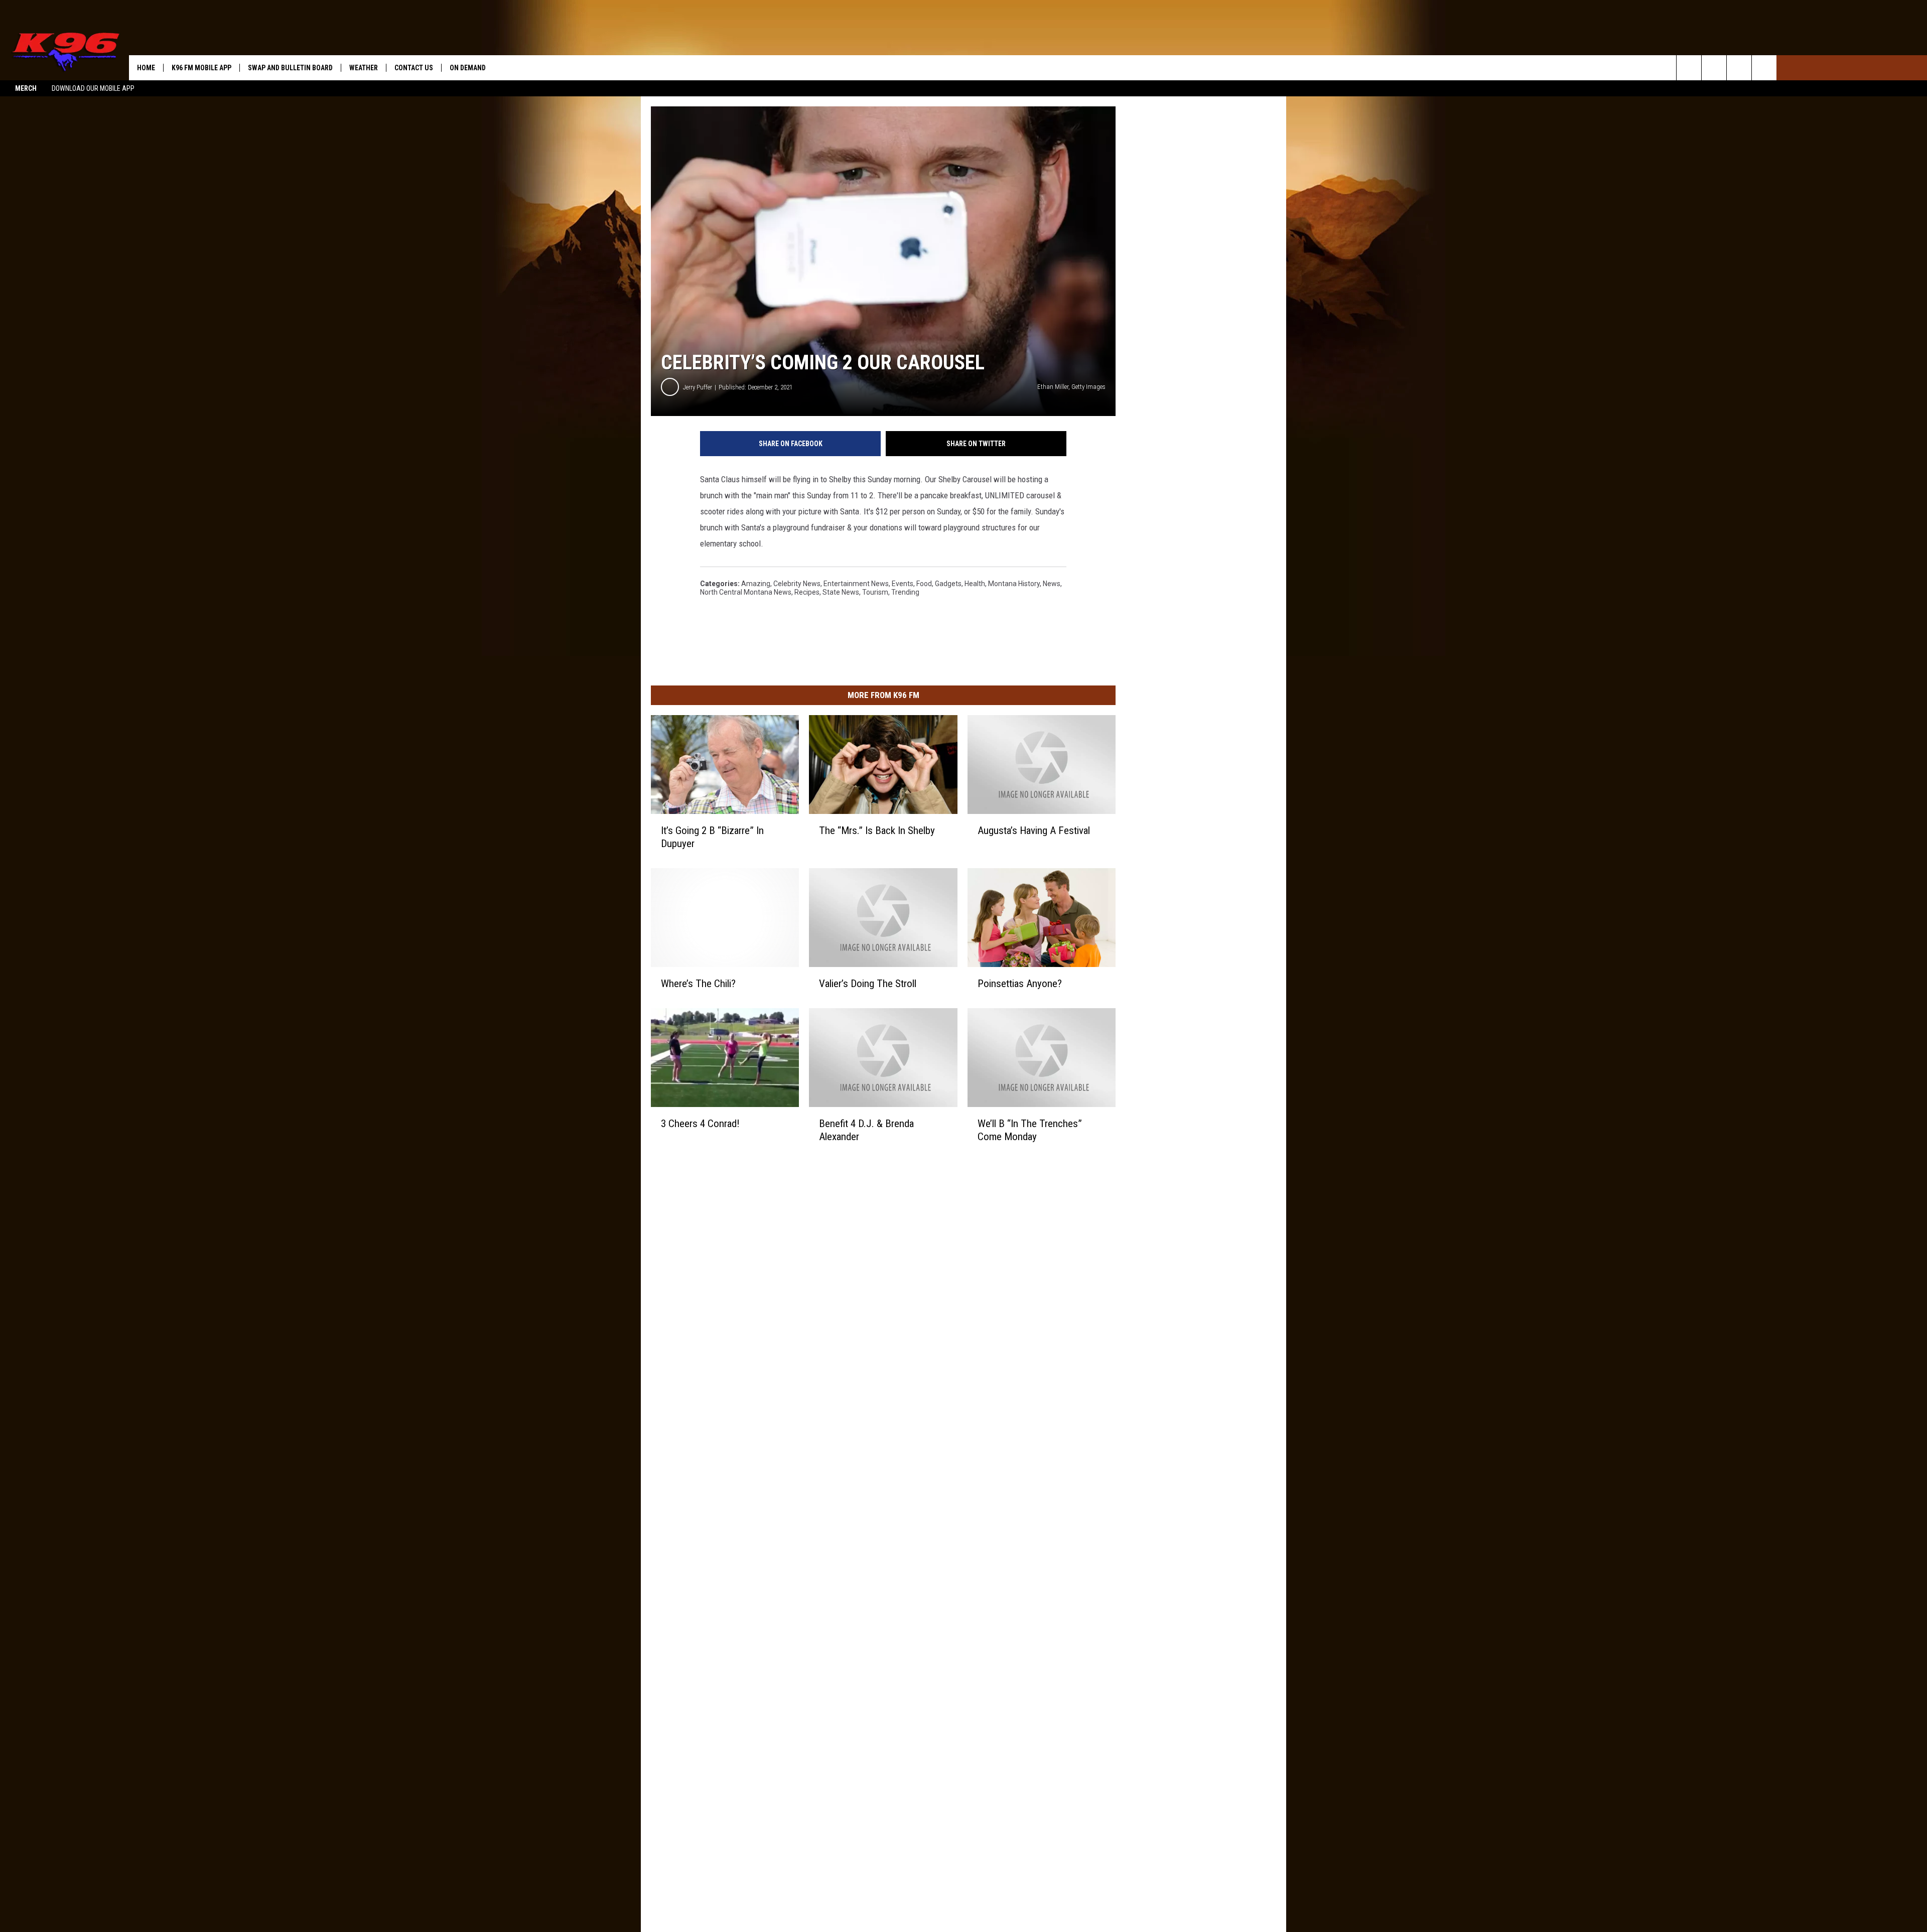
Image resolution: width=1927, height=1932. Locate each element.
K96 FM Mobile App (201, 68)
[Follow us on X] (1764, 68)
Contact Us (414, 68)
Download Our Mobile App (93, 88)
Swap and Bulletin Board (290, 68)
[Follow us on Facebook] (1739, 68)
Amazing (756, 584)
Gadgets (948, 584)
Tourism (875, 592)
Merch (26, 88)
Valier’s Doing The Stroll (868, 984)
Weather (364, 68)
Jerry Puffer (698, 387)
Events (903, 584)
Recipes (807, 592)
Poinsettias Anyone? (1020, 984)
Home (146, 68)
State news (841, 592)
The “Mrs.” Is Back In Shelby (877, 831)
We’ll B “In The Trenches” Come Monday (1030, 1130)
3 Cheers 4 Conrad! (700, 1124)
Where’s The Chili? (698, 984)
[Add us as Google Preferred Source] (1714, 68)
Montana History (1014, 584)
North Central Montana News (746, 592)
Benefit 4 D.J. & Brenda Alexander (866, 1130)
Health (975, 584)
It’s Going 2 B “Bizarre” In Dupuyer (712, 837)
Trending (905, 592)
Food (924, 584)
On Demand (468, 68)
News (1052, 584)
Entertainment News (856, 584)
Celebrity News (797, 584)
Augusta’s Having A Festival (1034, 831)
